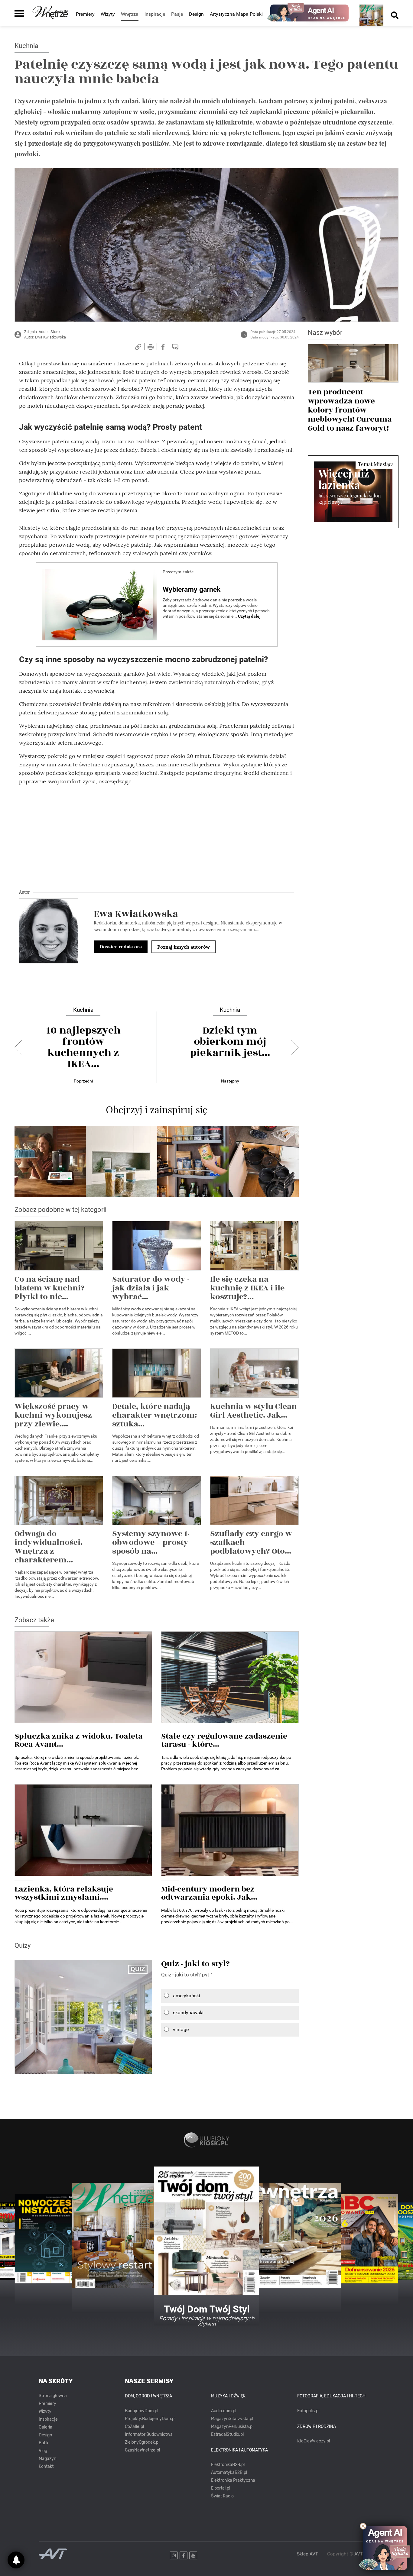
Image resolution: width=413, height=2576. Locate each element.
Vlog (43, 2451)
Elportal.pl (221, 2488)
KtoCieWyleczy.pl (314, 2441)
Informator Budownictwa (149, 2434)
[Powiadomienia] (16, 2560)
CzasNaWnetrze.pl (142, 2450)
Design (196, 14)
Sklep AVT (307, 2554)
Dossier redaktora (121, 947)
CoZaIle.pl (134, 2427)
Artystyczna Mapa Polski (236, 14)
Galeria (46, 2427)
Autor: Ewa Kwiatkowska (45, 337)
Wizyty (108, 14)
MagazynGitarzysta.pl (232, 2419)
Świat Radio (222, 2496)
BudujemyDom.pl (141, 2411)
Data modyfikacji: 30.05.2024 (275, 337)
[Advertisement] (157, 833)
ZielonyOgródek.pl (142, 2442)
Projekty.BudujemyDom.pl (150, 2419)
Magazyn (47, 2459)
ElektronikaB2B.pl (228, 2465)
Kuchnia (26, 46)
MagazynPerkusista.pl (232, 2427)
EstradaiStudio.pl (227, 2434)
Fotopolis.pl (308, 2411)
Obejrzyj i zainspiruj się (157, 1109)
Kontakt (46, 2466)
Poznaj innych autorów (184, 947)
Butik (44, 2443)
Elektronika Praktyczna (233, 2480)
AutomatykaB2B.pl (229, 2472)
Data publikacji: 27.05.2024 (273, 332)
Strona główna (53, 2396)
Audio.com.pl (224, 2411)
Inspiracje (48, 2419)
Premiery (85, 14)
